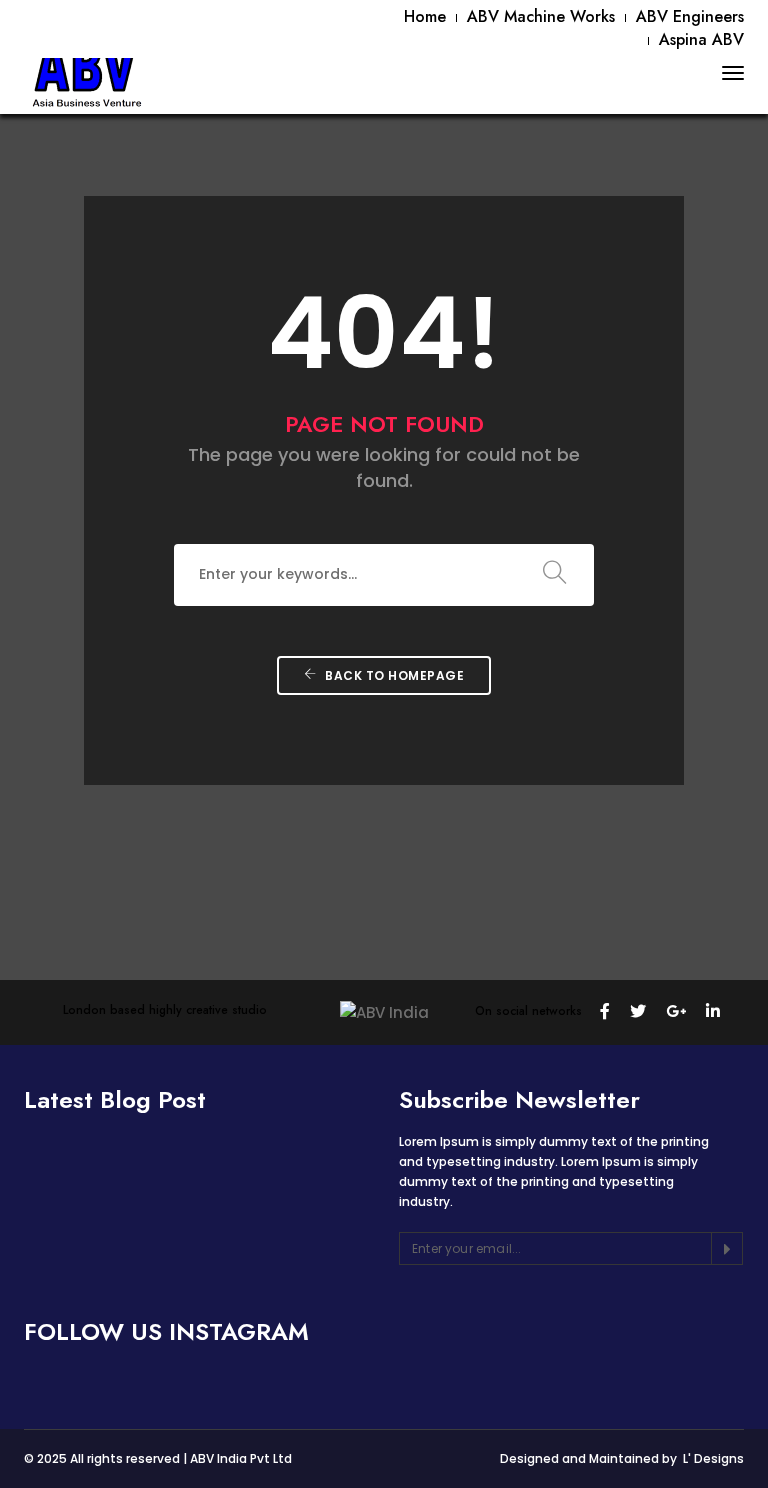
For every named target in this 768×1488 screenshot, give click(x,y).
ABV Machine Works (541, 16)
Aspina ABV (701, 39)
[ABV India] (86, 72)
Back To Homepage (393, 675)
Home (425, 16)
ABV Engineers (690, 16)
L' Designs (713, 1458)
